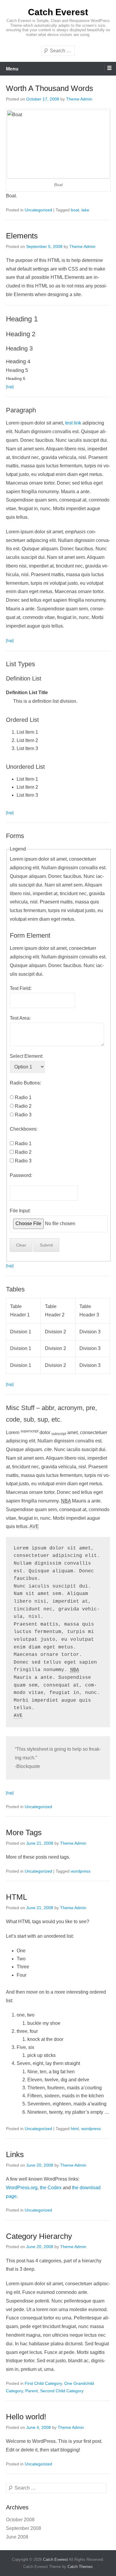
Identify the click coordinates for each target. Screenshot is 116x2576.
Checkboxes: (24, 1129)
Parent (32, 2391)
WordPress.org (22, 2188)
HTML (17, 1897)
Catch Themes (80, 2567)
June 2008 (17, 2537)
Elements (22, 236)
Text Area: (20, 1018)
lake (85, 210)
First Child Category (43, 2383)
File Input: (20, 1211)
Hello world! (26, 2417)
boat (75, 210)
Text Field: (21, 988)
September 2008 (23, 2528)
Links (15, 2154)
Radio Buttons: (25, 1083)
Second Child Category (62, 2391)
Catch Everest (58, 12)
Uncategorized (38, 210)
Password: (21, 1175)
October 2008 (20, 2520)
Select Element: (26, 1056)
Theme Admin (79, 99)
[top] (10, 387)
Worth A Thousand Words (50, 88)
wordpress (81, 1871)
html (75, 2129)
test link (73, 423)
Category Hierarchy (39, 2236)
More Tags (24, 1832)
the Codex (51, 2188)
